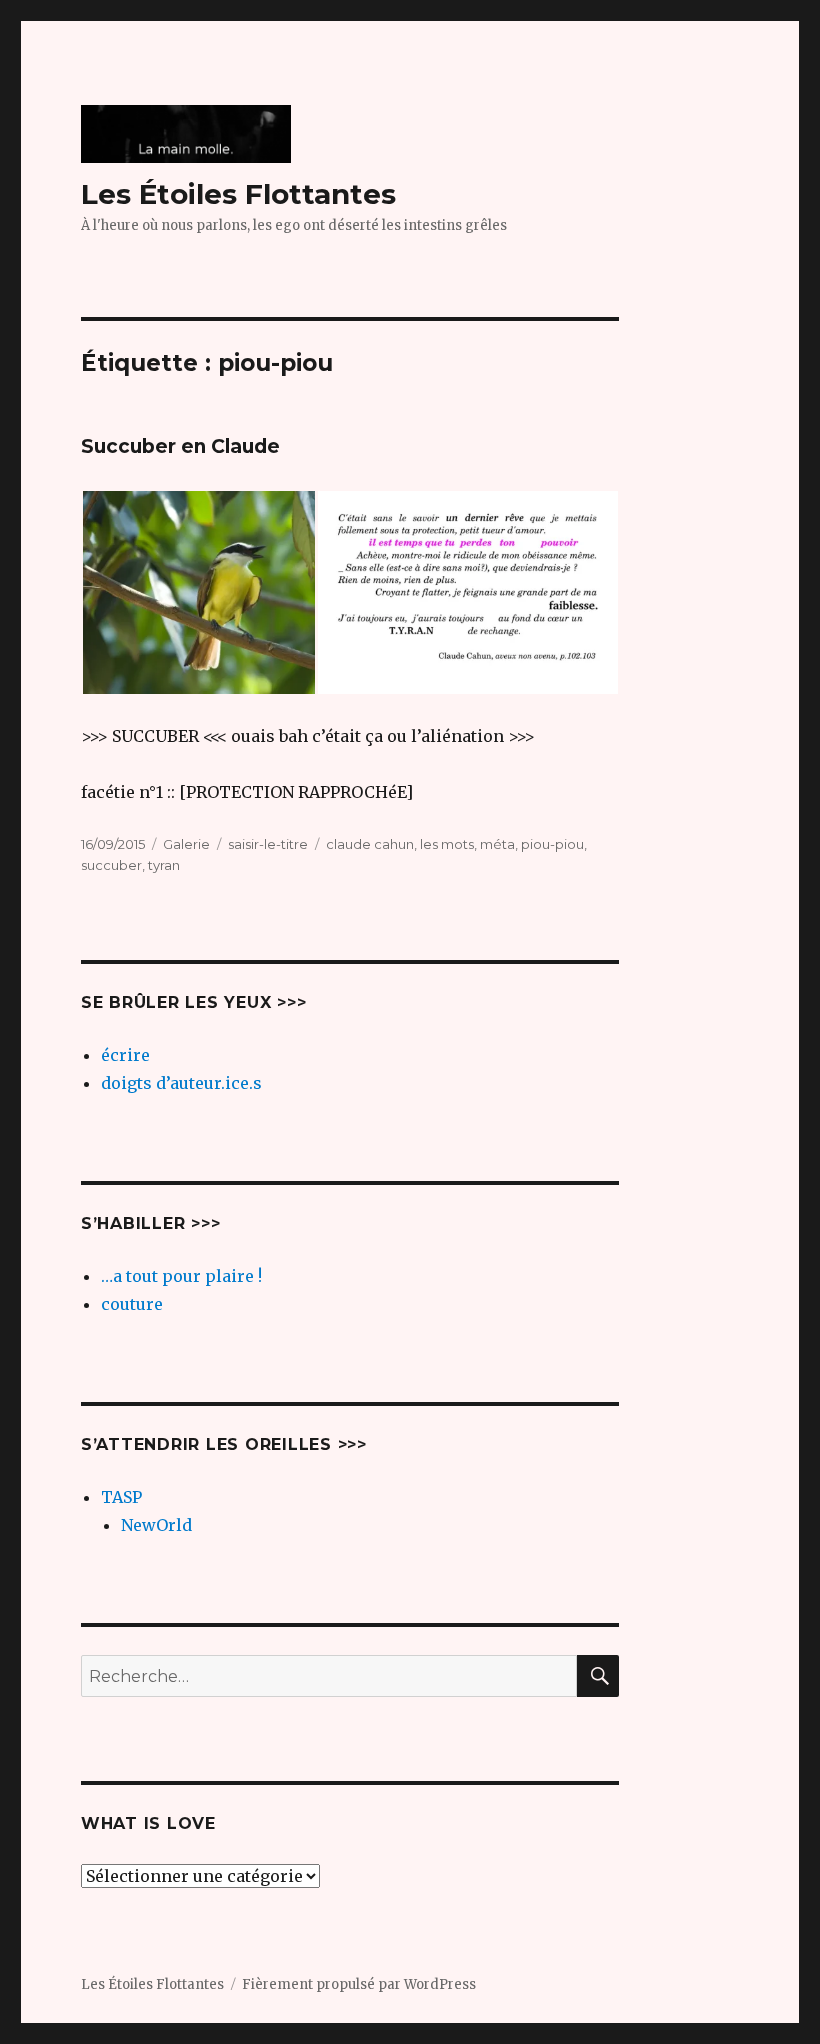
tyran (164, 865)
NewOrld (156, 1525)
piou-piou (552, 844)
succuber (111, 865)
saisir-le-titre (268, 844)
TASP (121, 1497)
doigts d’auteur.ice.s (181, 1083)
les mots (447, 844)
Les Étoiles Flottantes (238, 194)
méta (497, 844)
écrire (125, 1055)
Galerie (186, 844)
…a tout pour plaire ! (181, 1276)
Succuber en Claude (180, 446)
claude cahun (370, 844)
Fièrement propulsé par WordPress (359, 1984)
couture (132, 1304)
